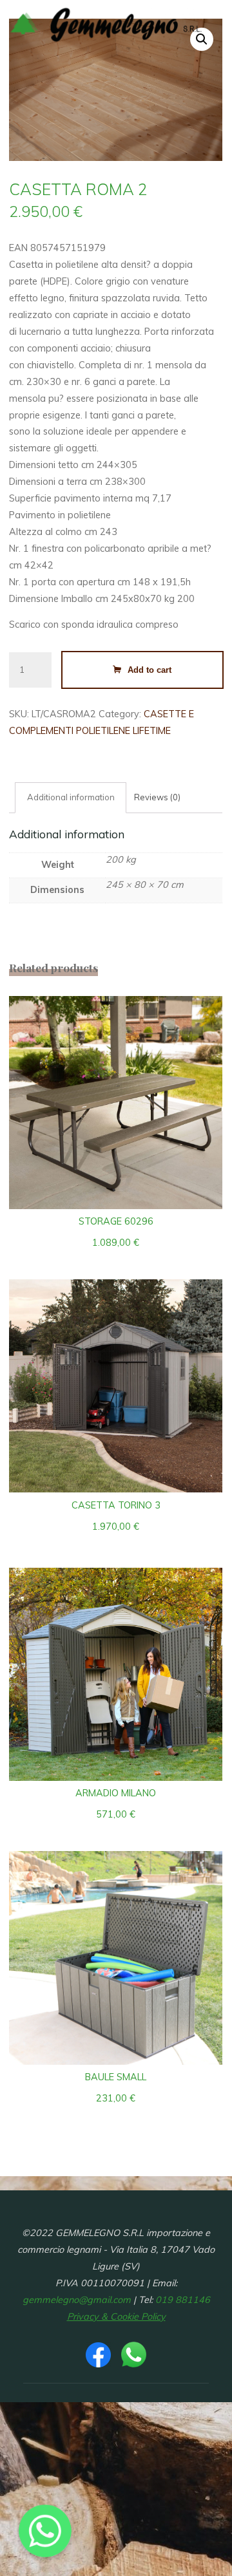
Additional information (71, 797)
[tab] (71, 798)
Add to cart (150, 669)
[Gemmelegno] (106, 24)
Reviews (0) (158, 797)
